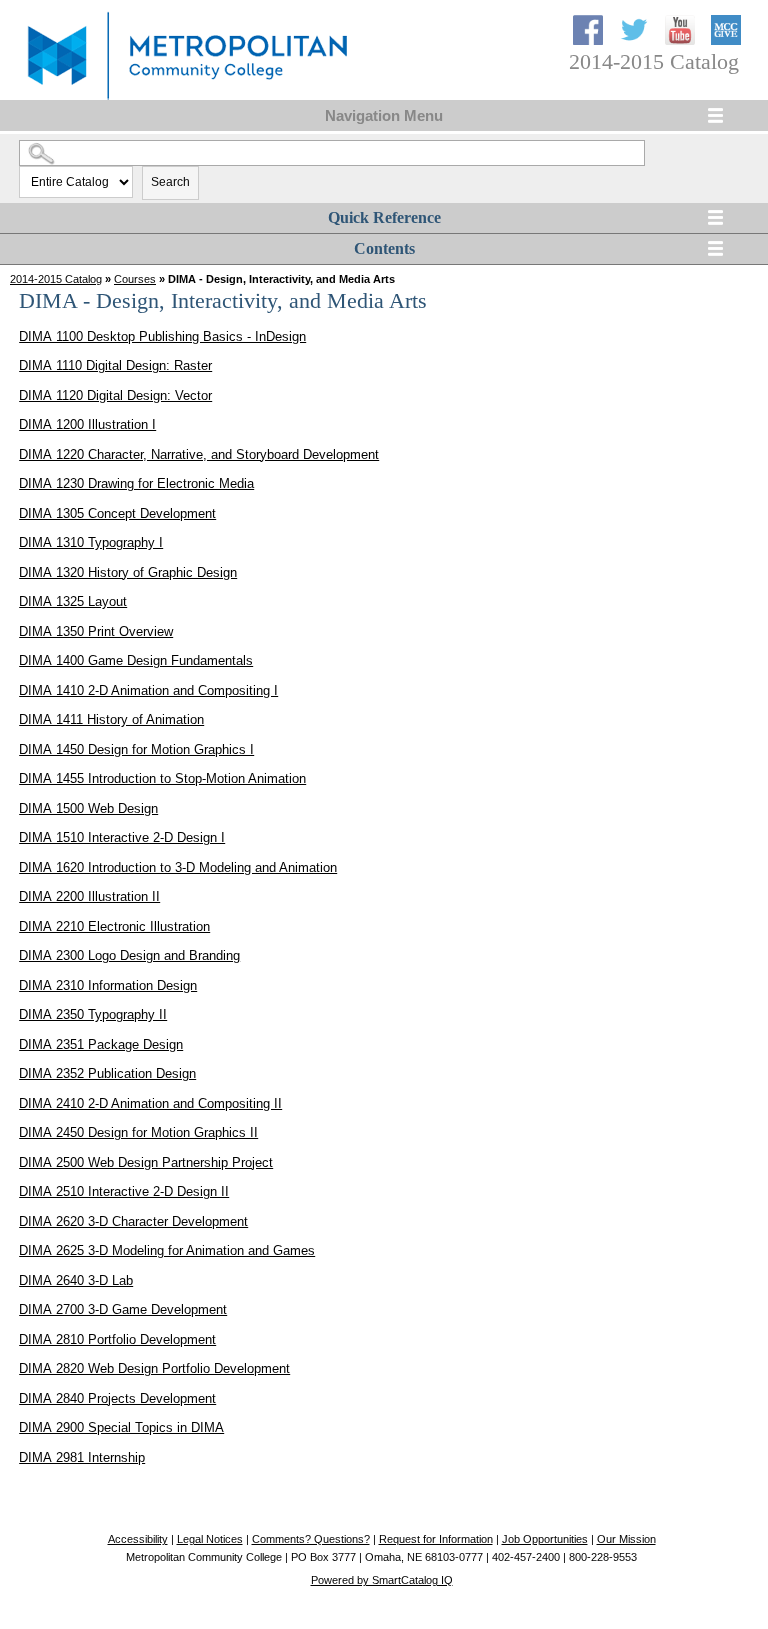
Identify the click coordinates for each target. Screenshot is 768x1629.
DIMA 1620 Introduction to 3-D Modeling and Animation (178, 867)
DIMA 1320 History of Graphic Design (128, 572)
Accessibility (138, 1539)
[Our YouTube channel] (682, 40)
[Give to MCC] (726, 40)
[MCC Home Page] (185, 101)
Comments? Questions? (311, 1539)
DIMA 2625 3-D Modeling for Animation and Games (167, 1250)
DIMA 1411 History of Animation (111, 719)
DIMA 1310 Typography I (91, 542)
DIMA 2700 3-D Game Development (123, 1309)
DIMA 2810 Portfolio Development (117, 1339)
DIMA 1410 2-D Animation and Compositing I (148, 690)
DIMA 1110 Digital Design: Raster (115, 365)
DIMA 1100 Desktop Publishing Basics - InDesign (162, 336)
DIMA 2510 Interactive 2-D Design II (124, 1191)
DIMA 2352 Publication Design (107, 1073)
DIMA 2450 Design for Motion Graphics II (138, 1132)
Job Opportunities (545, 1539)
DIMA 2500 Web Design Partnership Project (146, 1162)
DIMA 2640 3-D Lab (76, 1280)
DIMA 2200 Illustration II (89, 896)
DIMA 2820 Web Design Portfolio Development (154, 1368)
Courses (135, 279)
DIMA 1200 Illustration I (87, 424)
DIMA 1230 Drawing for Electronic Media (136, 483)
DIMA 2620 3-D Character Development (133, 1221)
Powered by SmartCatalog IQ (382, 1580)
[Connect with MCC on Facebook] (590, 40)
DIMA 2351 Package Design (101, 1044)
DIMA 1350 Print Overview (96, 631)
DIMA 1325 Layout (73, 601)
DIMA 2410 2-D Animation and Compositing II (150, 1103)
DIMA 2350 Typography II (93, 1014)
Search (170, 182)
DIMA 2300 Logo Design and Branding (129, 955)
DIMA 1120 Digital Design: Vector (115, 395)
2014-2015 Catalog (56, 279)
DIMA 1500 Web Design (88, 808)
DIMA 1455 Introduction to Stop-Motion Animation (162, 778)
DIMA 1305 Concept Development (117, 513)
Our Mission (626, 1539)
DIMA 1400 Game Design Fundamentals (136, 660)
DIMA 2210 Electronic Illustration (114, 926)
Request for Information (436, 1539)
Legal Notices (210, 1539)
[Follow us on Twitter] (636, 40)
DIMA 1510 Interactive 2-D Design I (122, 837)
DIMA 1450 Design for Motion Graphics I (136, 749)
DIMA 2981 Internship (82, 1457)
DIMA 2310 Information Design (108, 985)
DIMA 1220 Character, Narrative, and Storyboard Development (199, 454)
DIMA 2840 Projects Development (117, 1398)
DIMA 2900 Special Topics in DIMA (121, 1427)
